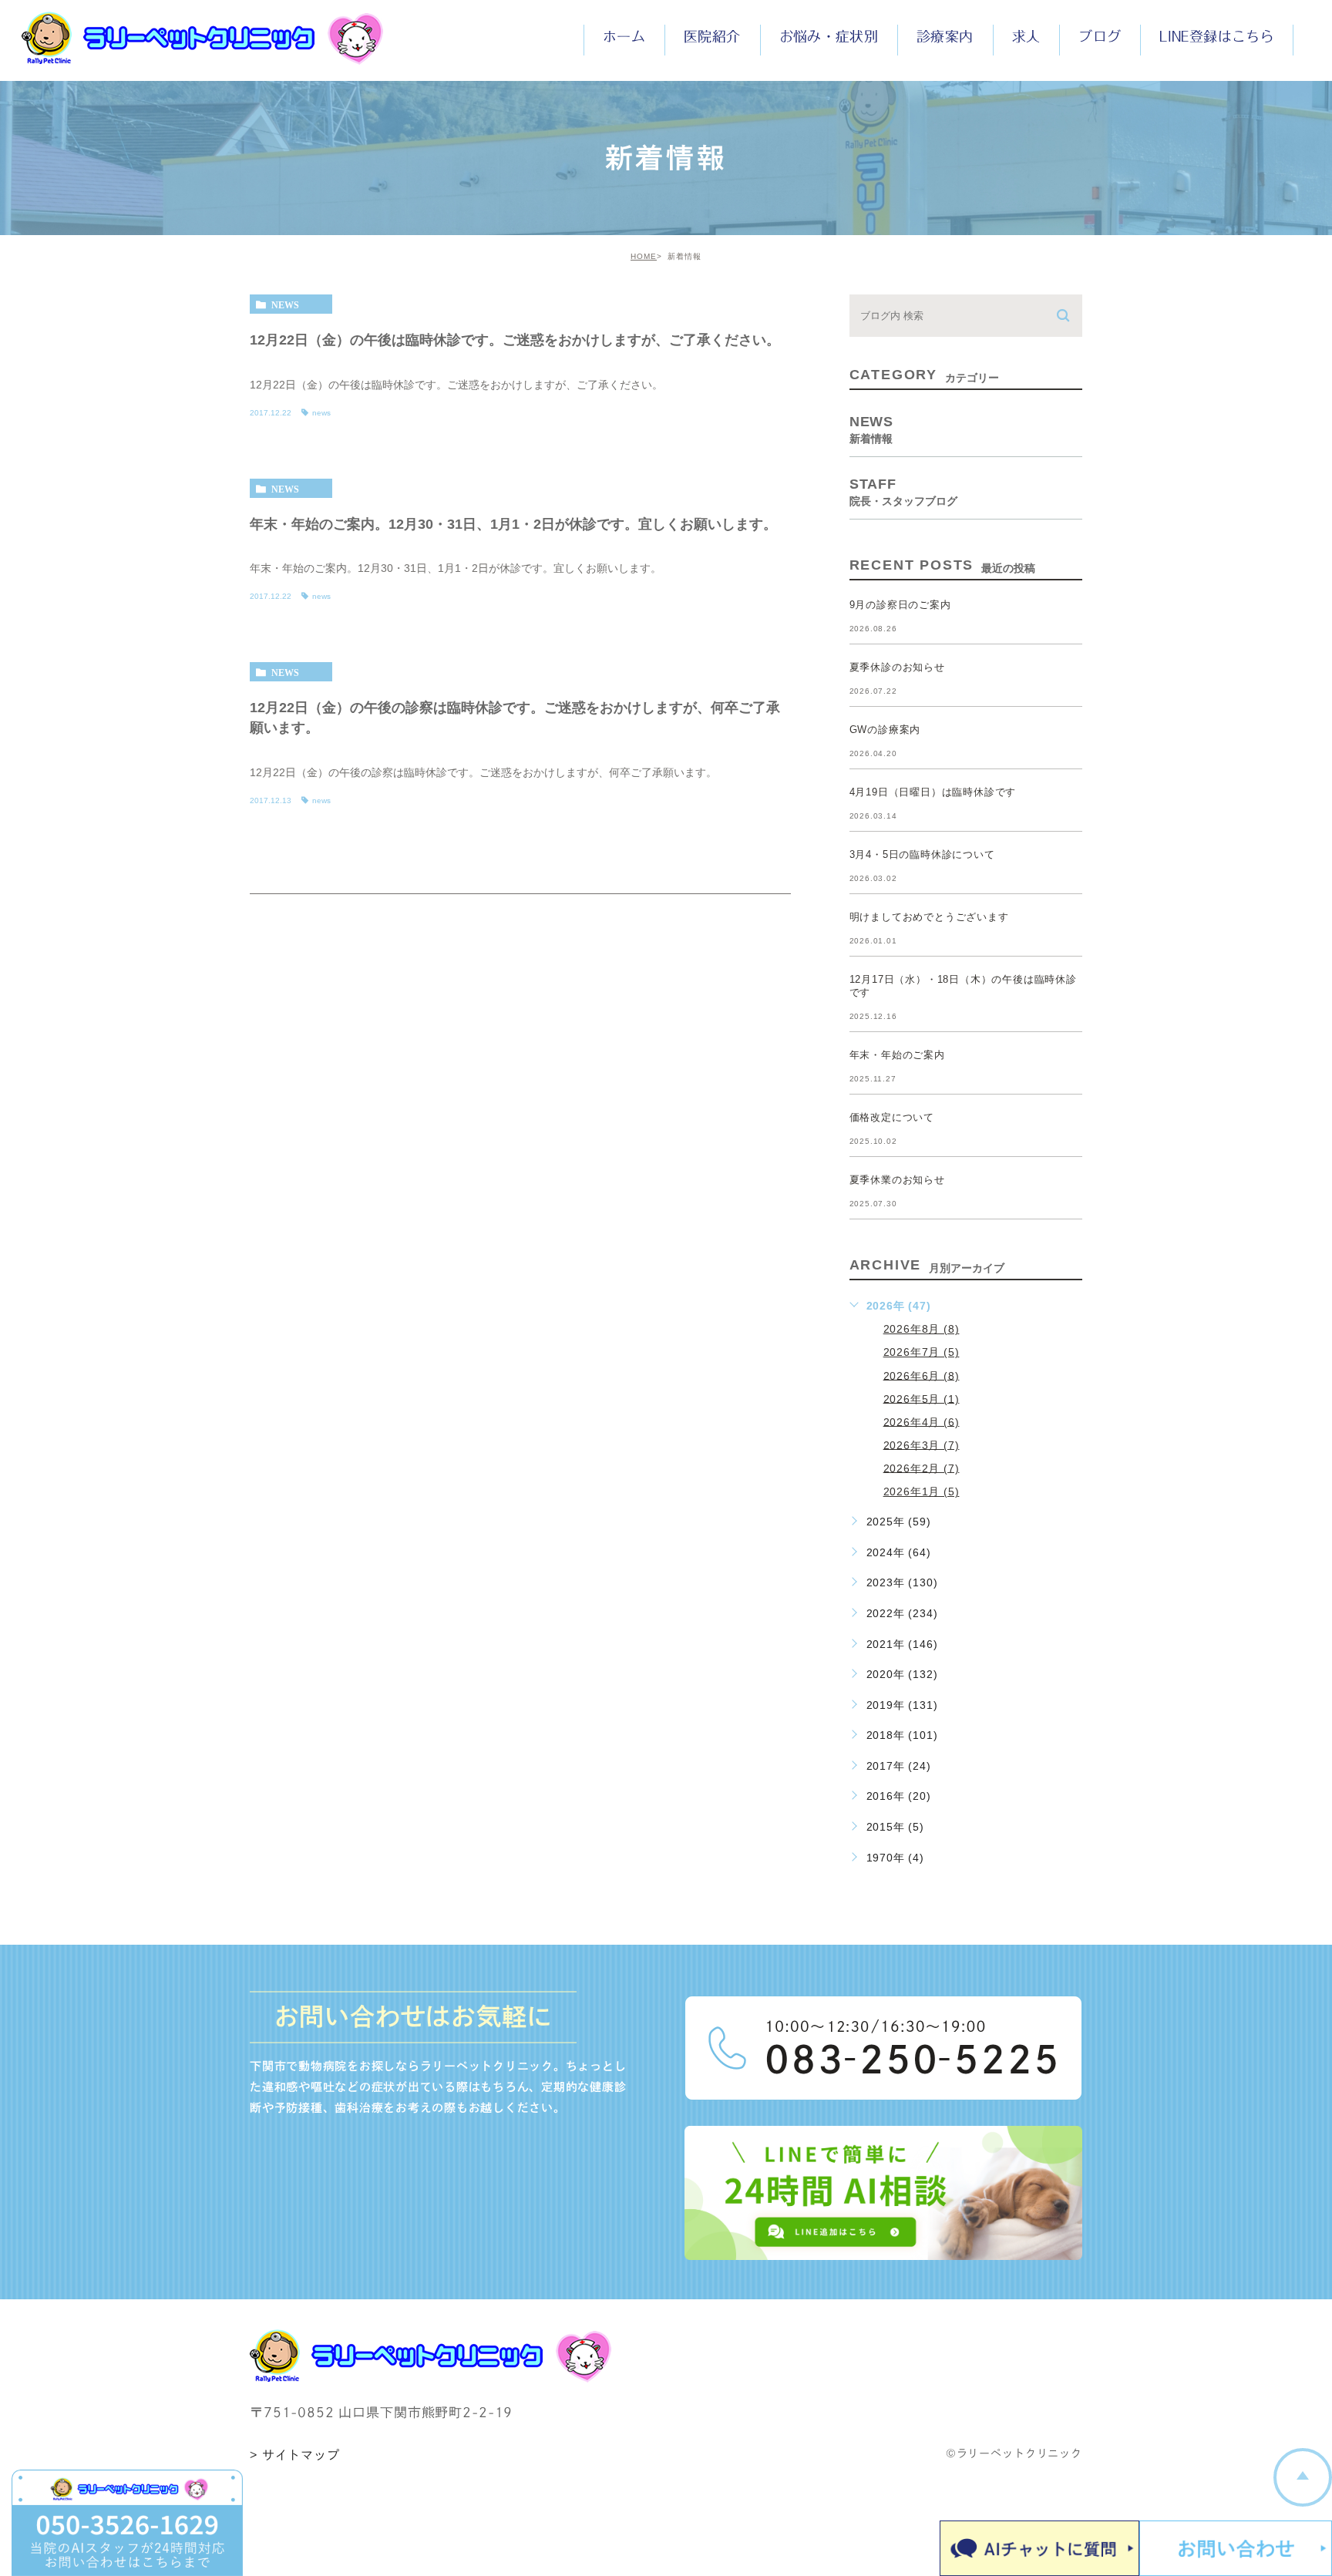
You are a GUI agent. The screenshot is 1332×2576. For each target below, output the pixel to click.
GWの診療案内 (885, 730)
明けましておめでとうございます (929, 917)
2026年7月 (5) (922, 1352)
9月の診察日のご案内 (900, 605)
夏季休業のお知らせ (897, 1180)
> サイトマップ (295, 2455)
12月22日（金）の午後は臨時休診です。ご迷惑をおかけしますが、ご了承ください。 (515, 339)
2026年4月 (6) (922, 1421)
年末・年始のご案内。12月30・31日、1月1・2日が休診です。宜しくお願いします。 (513, 523)
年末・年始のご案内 (897, 1055)
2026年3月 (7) (922, 1444)
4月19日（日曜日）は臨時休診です (933, 792)
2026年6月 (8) (922, 1375)
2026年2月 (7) (922, 1468)
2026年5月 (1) (922, 1398)
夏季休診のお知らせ (897, 667)
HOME (644, 256)
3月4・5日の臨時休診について (922, 854)
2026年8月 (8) (922, 1329)
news (285, 304)
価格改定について (892, 1117)
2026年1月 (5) (922, 1491)
